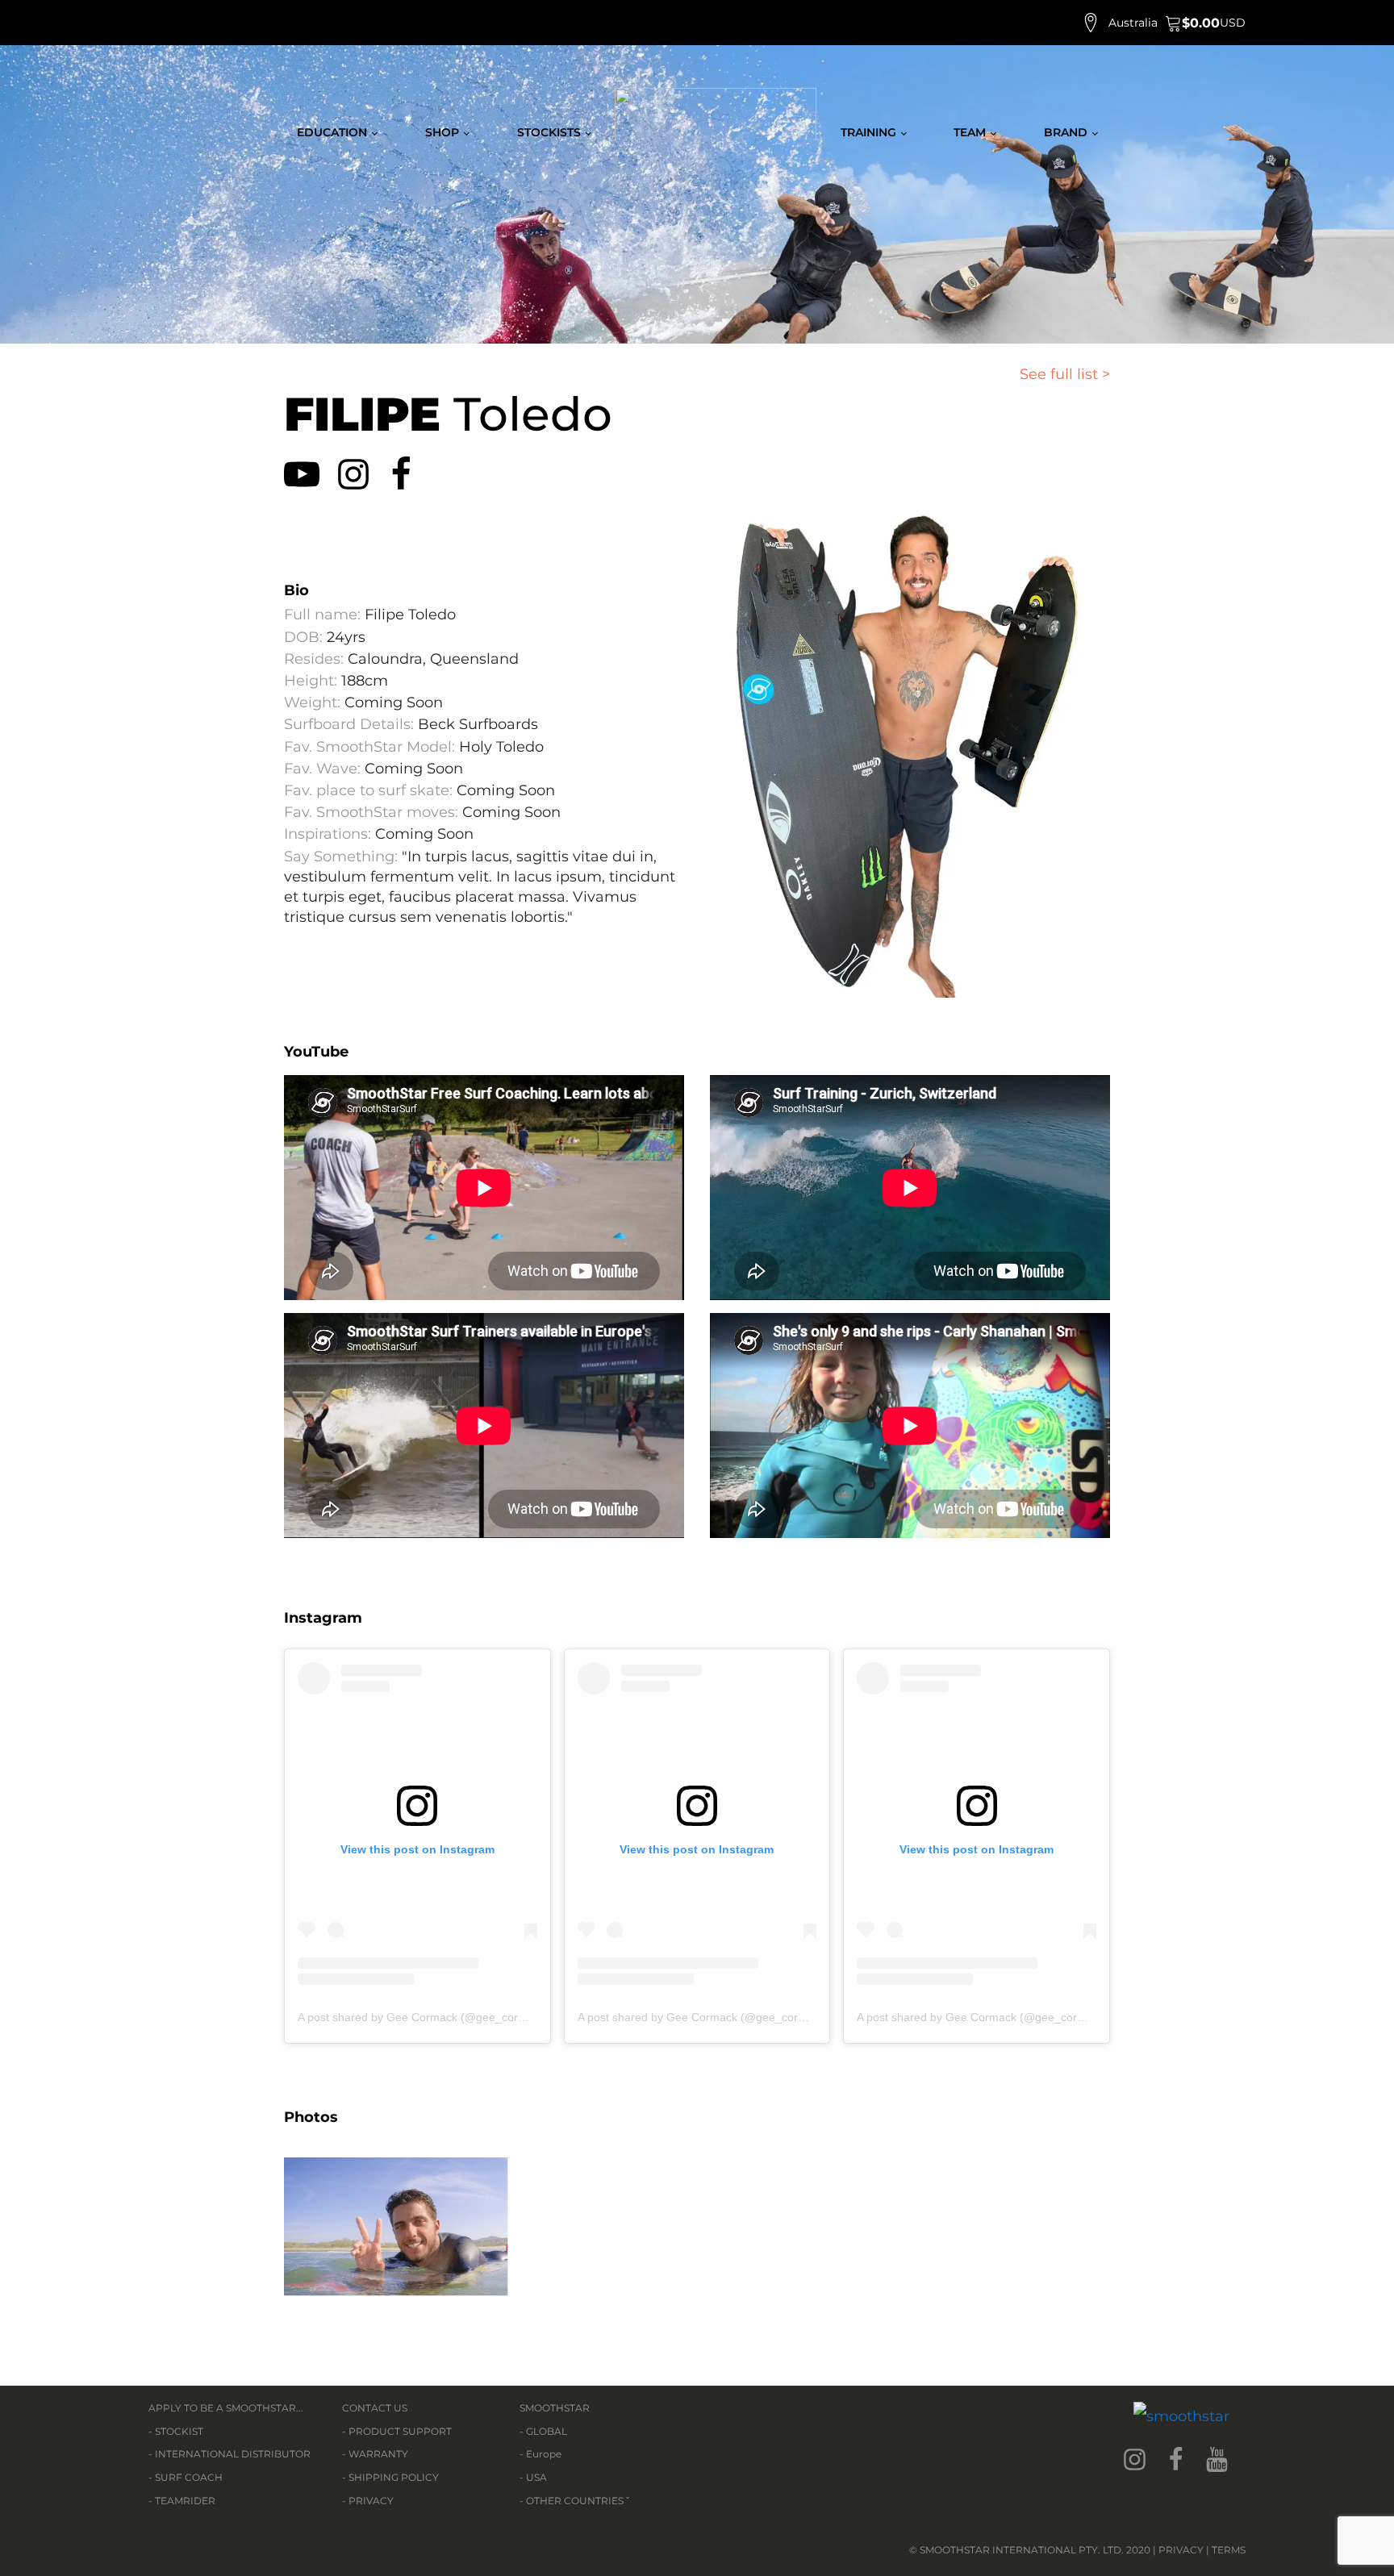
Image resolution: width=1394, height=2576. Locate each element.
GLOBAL (547, 2431)
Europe (544, 2454)
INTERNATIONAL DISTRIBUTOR (233, 2454)
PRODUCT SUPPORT (400, 2431)
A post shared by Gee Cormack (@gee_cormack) (424, 2017)
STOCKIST (179, 2431)
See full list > (1065, 374)
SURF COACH (189, 2477)
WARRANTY (378, 2454)
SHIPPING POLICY (394, 2477)
